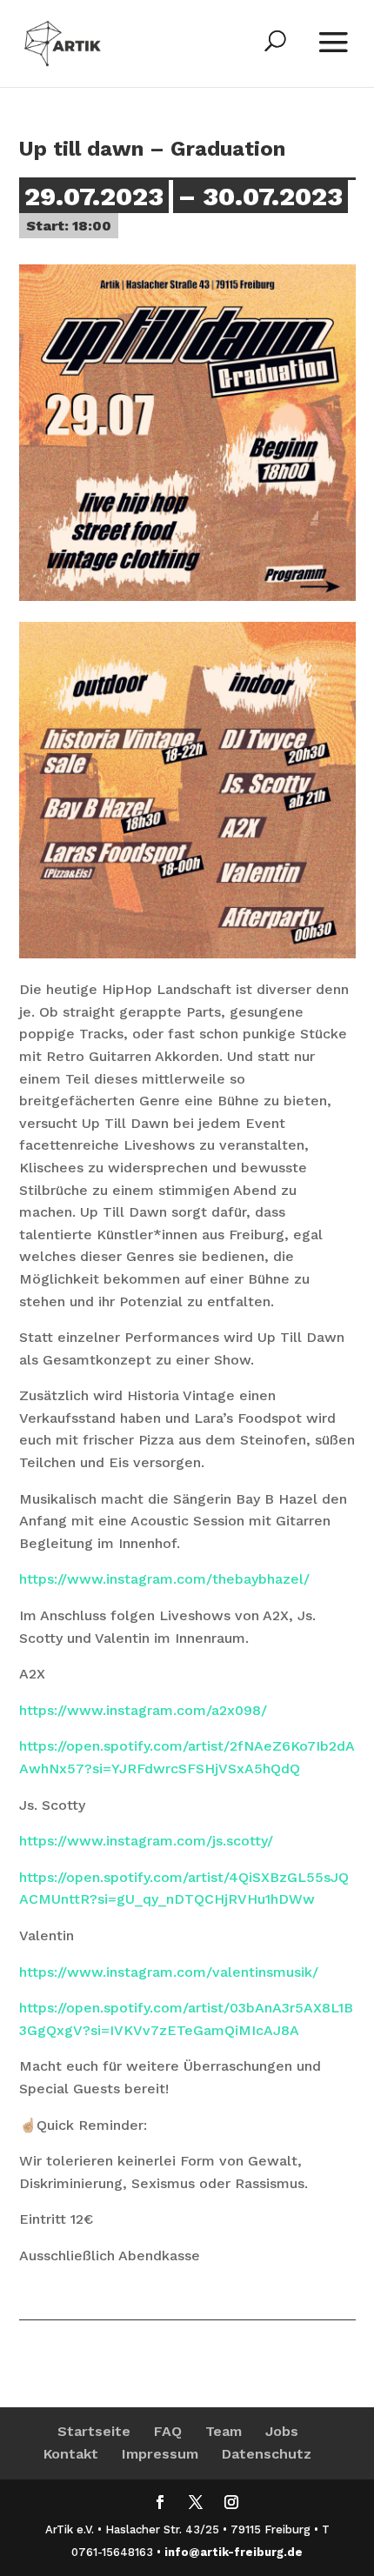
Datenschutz (267, 2454)
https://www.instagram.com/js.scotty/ (146, 1841)
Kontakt (71, 2454)
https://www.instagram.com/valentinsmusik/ (169, 1972)
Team (224, 2431)
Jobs (282, 2431)
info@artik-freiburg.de (234, 2552)
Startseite (94, 2431)
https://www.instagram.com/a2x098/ (143, 1710)
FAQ (168, 2431)
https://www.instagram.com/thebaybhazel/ (164, 1579)
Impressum (160, 2454)
